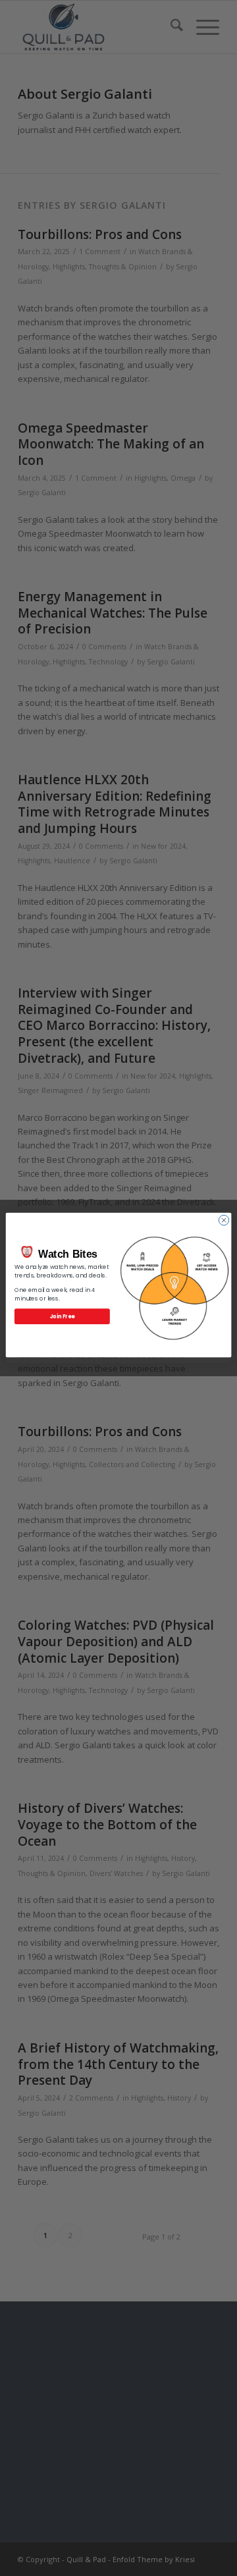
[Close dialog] (224, 1220)
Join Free (63, 1316)
